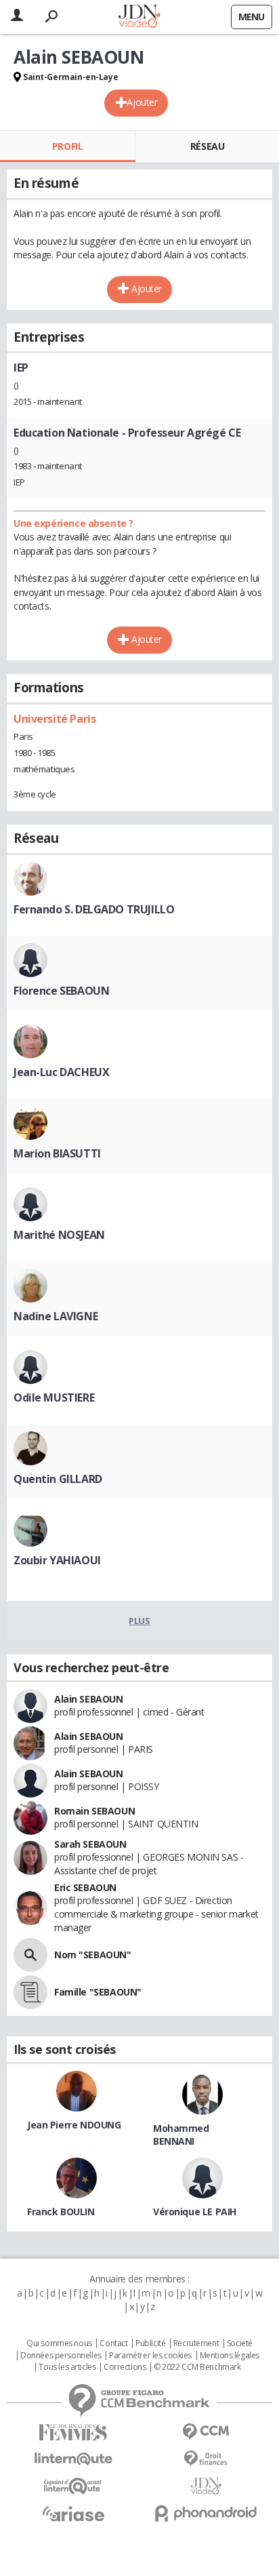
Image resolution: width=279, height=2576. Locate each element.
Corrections (125, 2367)
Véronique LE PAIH (195, 2212)
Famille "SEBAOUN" (98, 1992)
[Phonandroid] (206, 2513)
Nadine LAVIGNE (56, 1316)
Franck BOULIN (61, 2212)
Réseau (207, 146)
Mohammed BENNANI (181, 2135)
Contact (113, 2343)
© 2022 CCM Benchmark (197, 2367)
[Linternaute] (73, 2459)
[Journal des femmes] (73, 2433)
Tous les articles (67, 2367)
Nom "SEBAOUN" (93, 1955)
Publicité (150, 2343)
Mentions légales (230, 2356)
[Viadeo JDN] (206, 2486)
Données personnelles (61, 2356)
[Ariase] (73, 2514)
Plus (139, 1621)
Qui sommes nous (59, 2343)
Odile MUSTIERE (54, 1398)
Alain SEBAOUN (89, 1699)
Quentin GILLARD (58, 1479)
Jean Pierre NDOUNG (74, 2125)
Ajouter (142, 102)
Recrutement (196, 2343)
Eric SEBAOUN (85, 1887)
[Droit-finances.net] (206, 2459)
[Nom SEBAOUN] (30, 1955)
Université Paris (55, 719)
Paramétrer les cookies (150, 2356)
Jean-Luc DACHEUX (61, 1072)
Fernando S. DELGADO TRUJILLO (94, 909)
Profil (67, 146)
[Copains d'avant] (73, 2486)
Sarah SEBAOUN (90, 1844)
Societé (240, 2343)
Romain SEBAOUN (94, 1811)
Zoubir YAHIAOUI (57, 1560)
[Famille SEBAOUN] (30, 1992)
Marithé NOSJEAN (59, 1235)
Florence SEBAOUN (61, 991)
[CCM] (206, 2432)
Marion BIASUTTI (57, 1153)
